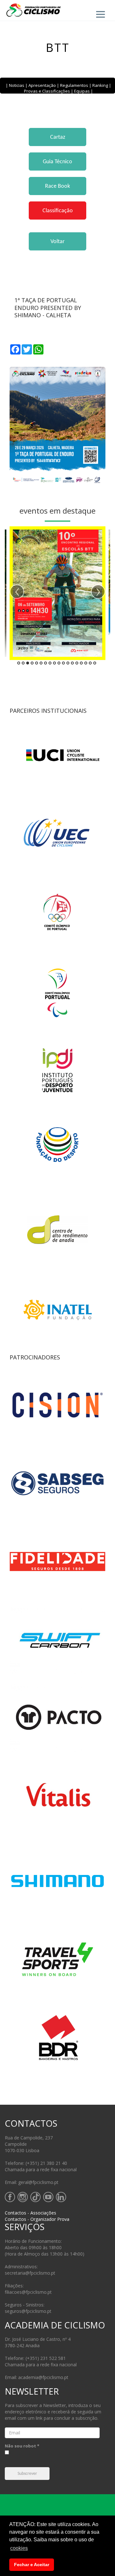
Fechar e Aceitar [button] (32, 2565)
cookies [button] (19, 2548)
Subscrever (27, 2474)
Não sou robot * (22, 2446)
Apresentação (42, 85)
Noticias (17, 85)
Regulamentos (74, 85)
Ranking (100, 85)
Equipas (82, 91)
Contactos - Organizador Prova (37, 2219)
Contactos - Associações (31, 2213)
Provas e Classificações (47, 91)
